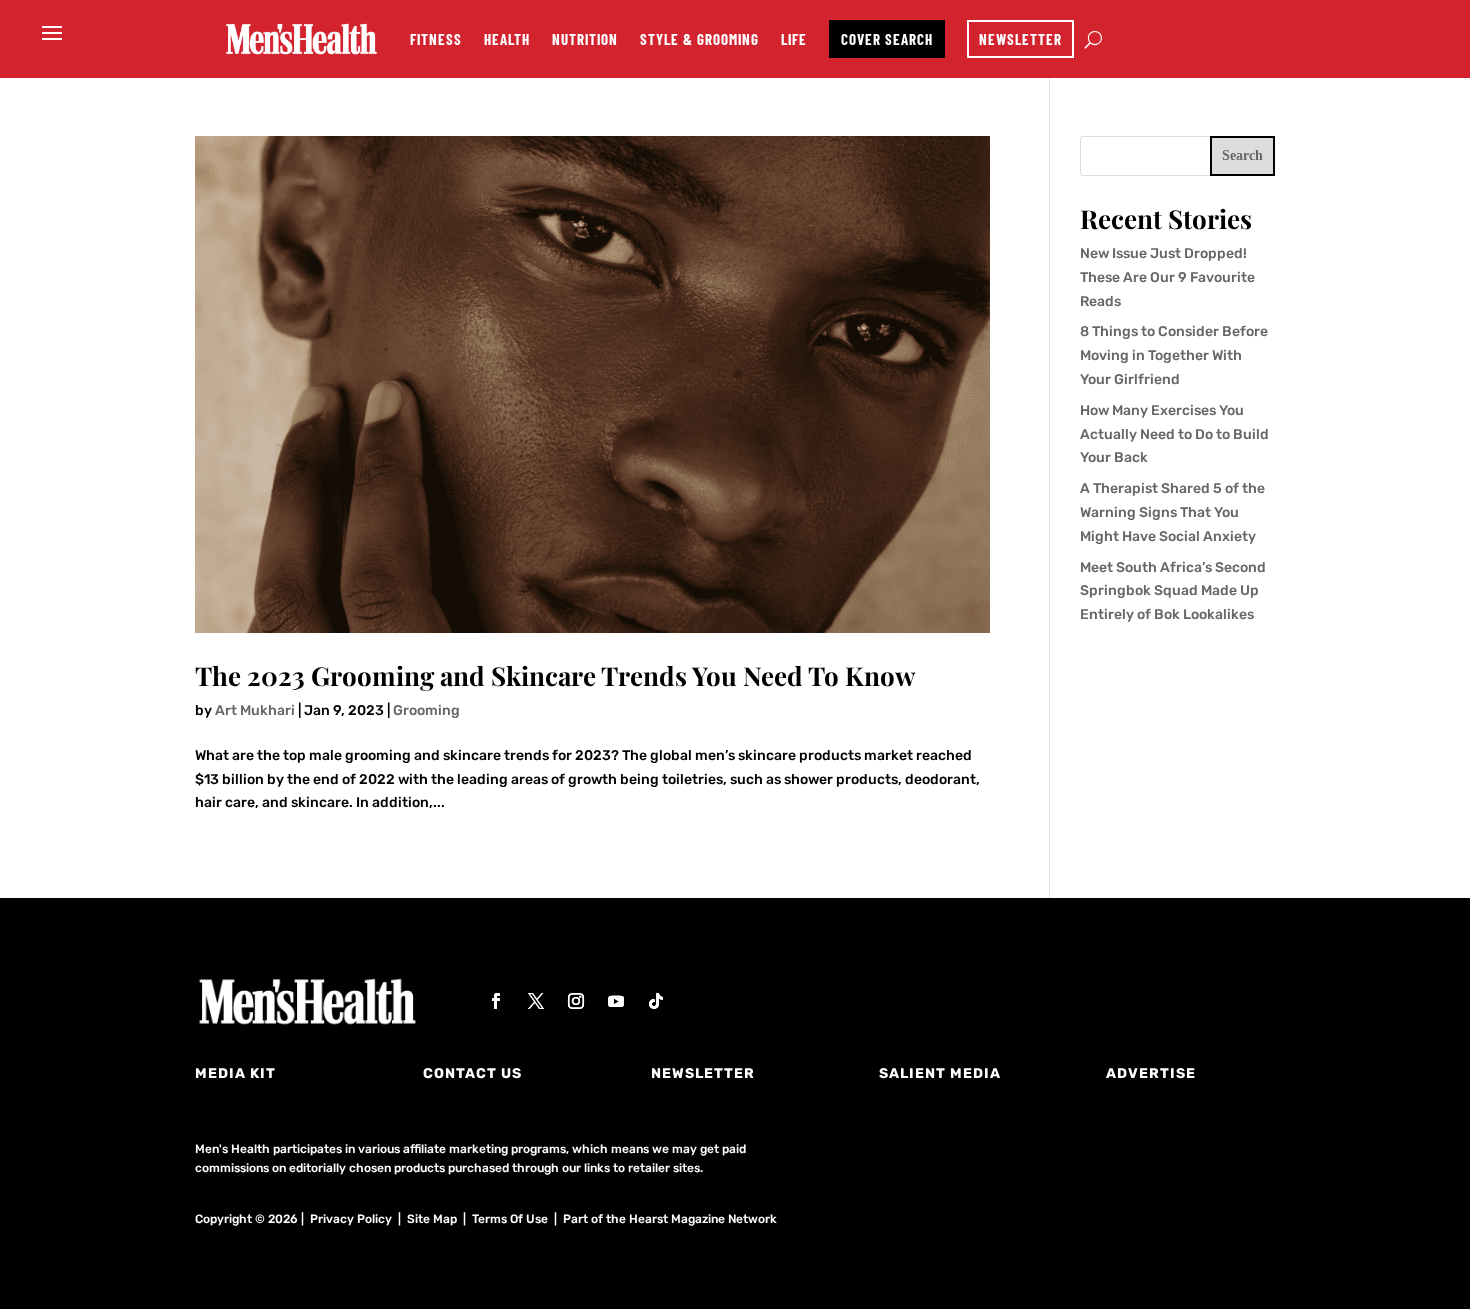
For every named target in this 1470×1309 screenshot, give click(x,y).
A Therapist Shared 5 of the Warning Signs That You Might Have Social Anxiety (1172, 512)
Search (1242, 155)
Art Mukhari (255, 710)
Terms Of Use (510, 1219)
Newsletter (1020, 39)
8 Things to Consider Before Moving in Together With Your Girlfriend (1174, 355)
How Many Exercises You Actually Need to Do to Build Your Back (1174, 434)
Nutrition (585, 39)
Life (794, 39)
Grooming (426, 710)
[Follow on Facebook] (496, 1001)
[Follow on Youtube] (616, 1001)
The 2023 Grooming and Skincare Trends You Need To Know (555, 675)
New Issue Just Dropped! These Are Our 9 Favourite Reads (1167, 277)
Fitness (436, 39)
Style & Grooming (699, 39)
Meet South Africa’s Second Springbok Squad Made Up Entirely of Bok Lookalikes (1173, 591)
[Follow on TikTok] (656, 1001)
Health (507, 39)
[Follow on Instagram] (576, 1001)
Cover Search (887, 39)
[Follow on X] (536, 1001)
